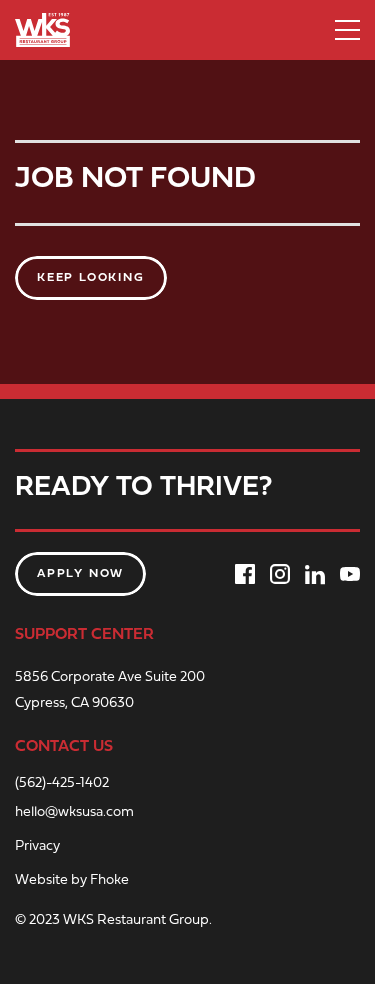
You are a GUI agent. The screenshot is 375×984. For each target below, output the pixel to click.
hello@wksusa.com (74, 813)
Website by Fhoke (72, 881)
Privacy (37, 847)
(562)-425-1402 (62, 784)
